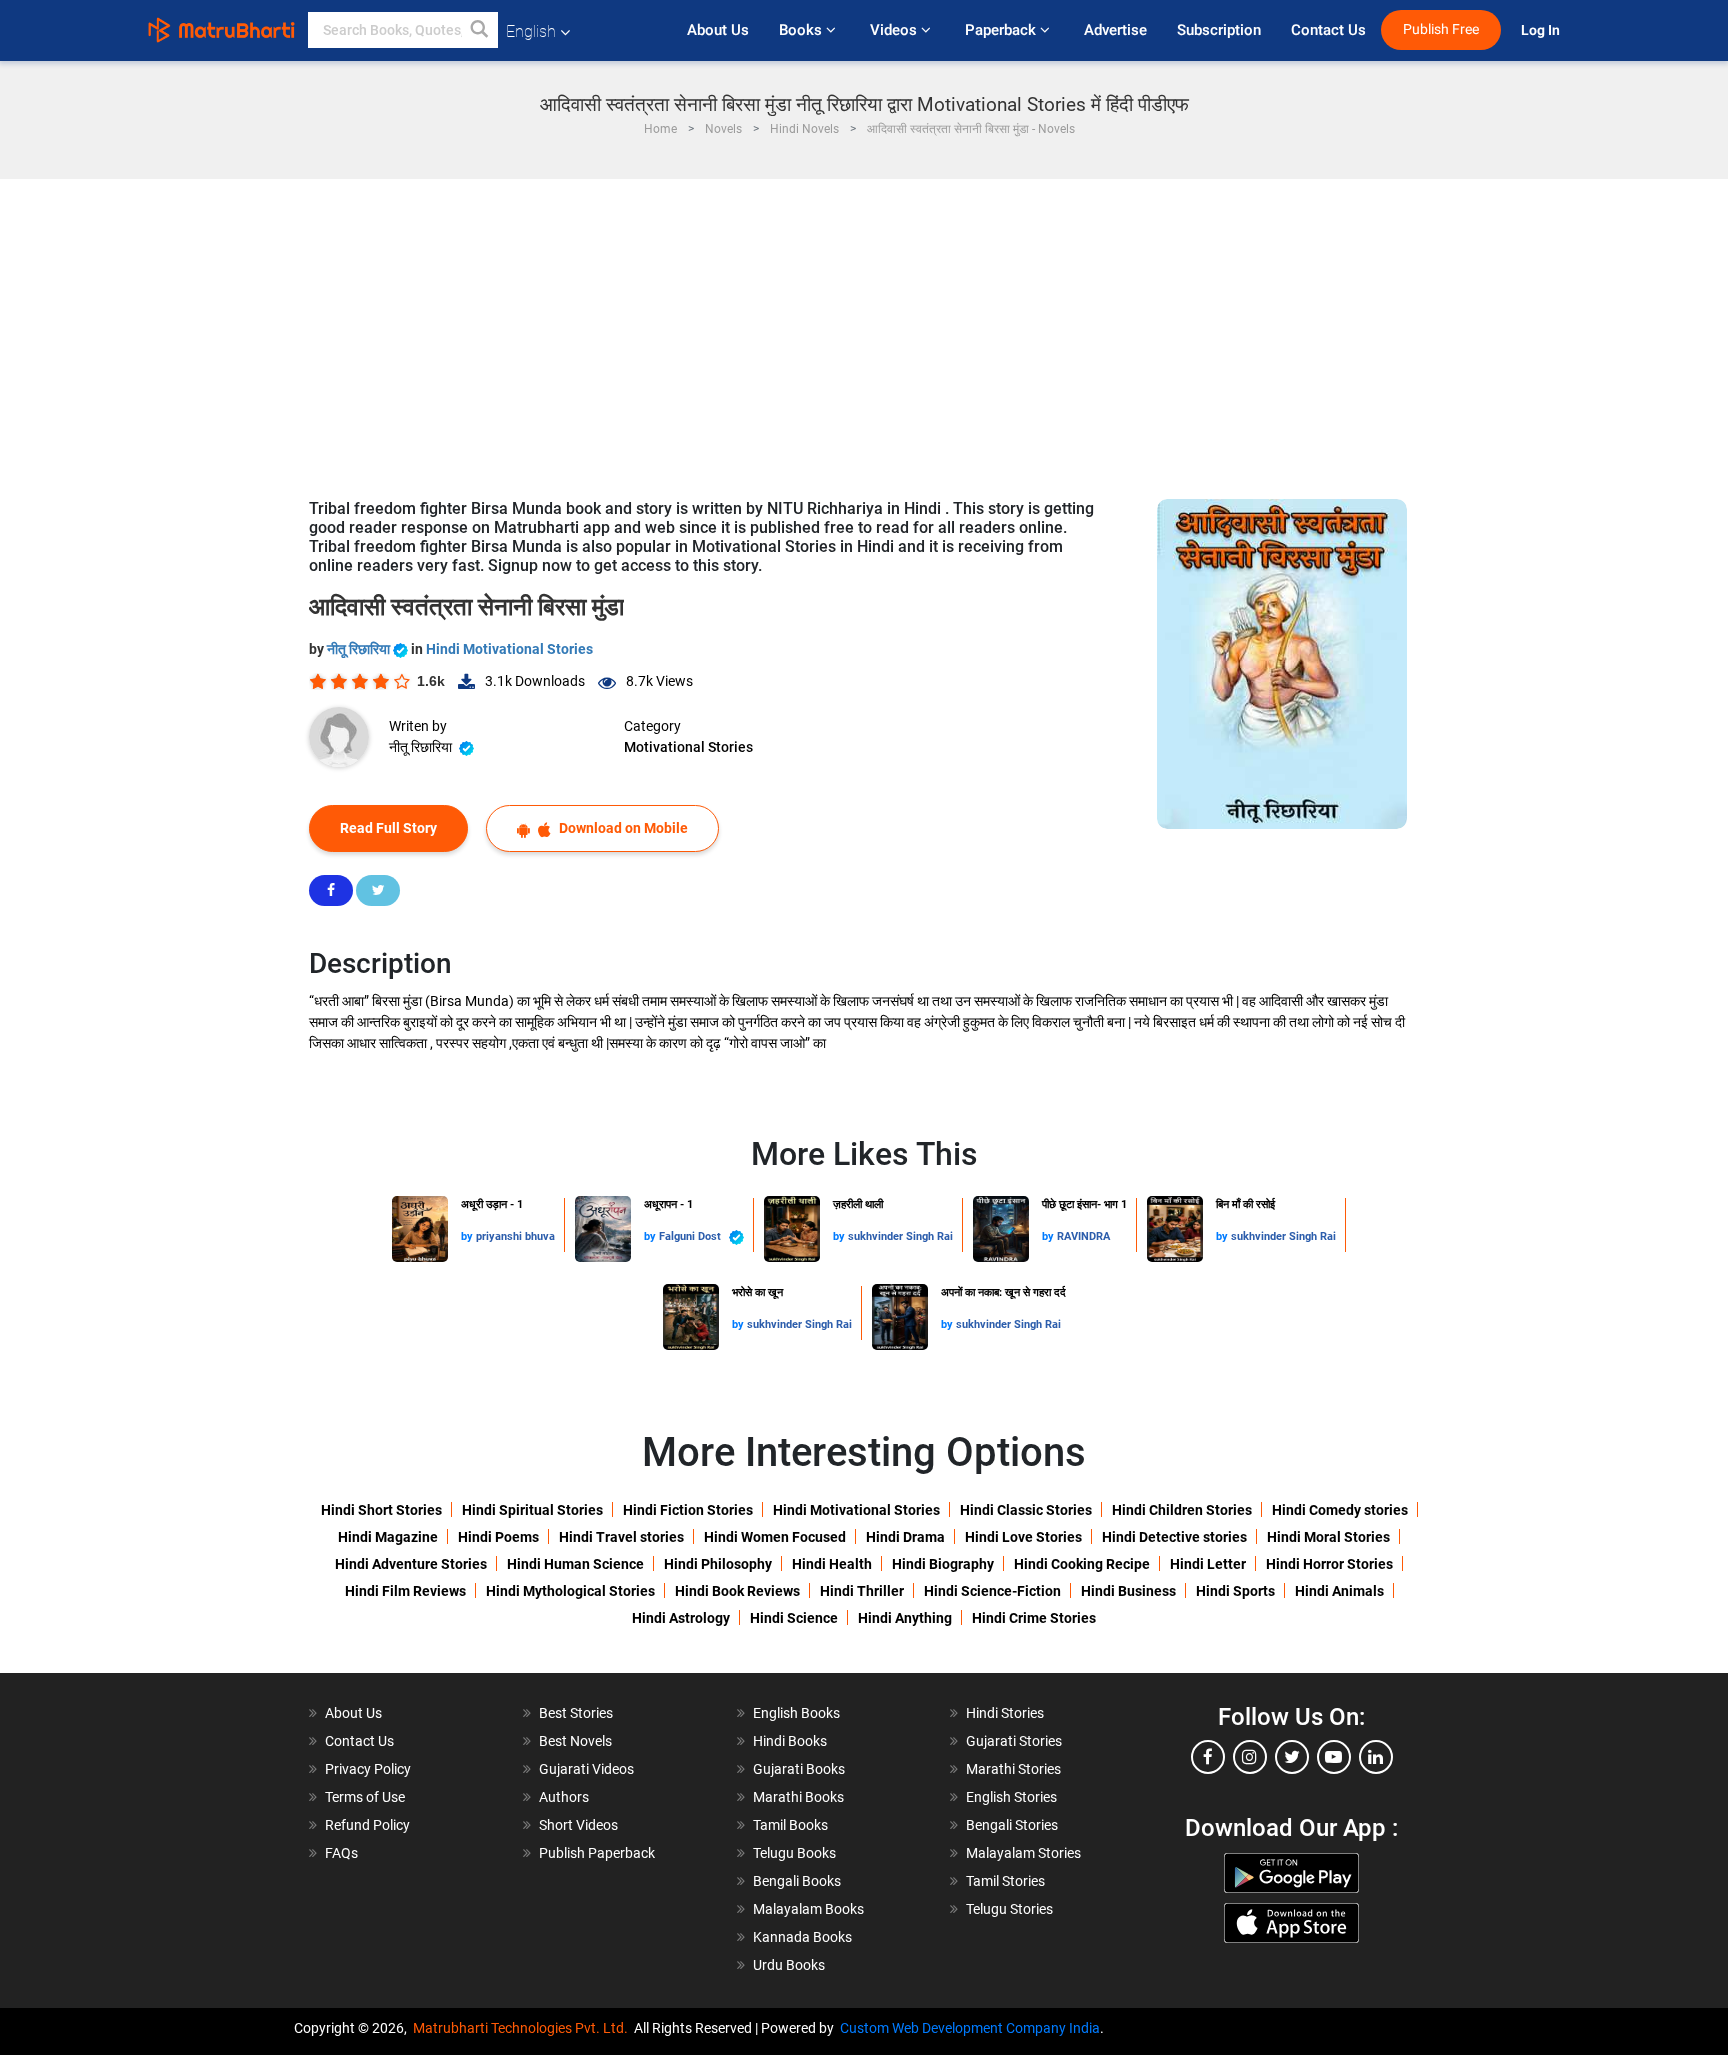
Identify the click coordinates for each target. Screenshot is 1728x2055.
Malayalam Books (808, 1909)
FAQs (341, 1853)
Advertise (1115, 30)
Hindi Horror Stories (1329, 1564)
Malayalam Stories (1023, 1853)
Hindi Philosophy (718, 1564)
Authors (564, 1797)
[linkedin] (1376, 1757)
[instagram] (1250, 1757)
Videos (895, 30)
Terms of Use (365, 1797)
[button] (480, 30)
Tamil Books (790, 1825)
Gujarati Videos (586, 1769)
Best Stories (576, 1713)
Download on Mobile (622, 828)
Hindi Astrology (681, 1618)
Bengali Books (797, 1881)
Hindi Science (794, 1618)
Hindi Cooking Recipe (1082, 1564)
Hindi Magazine (388, 1537)
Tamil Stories (1005, 1881)
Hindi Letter (1208, 1564)
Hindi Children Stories (1182, 1510)
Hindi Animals (1339, 1591)
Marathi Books (798, 1797)
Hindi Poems (498, 1537)
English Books (796, 1713)
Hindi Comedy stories (1340, 1510)
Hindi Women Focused (775, 1537)
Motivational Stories (688, 747)
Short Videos (578, 1825)
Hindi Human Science (575, 1564)
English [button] (531, 31)
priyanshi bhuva (515, 1236)
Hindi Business (1128, 1591)
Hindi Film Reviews (405, 1591)
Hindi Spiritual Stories (532, 1510)
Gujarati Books (799, 1769)
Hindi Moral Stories (1328, 1537)
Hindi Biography (943, 1564)
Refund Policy (367, 1825)
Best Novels (575, 1741)
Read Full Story (388, 828)
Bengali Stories (1012, 1825)
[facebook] (1208, 1757)
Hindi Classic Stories (1026, 1510)
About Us (718, 30)
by (468, 1236)
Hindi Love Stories (1023, 1537)
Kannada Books (802, 1937)
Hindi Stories (1005, 1713)
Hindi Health (832, 1564)
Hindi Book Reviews (737, 1591)
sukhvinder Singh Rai (900, 1236)
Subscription (1219, 30)
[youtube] (1334, 1757)
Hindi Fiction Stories (688, 1510)
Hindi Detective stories (1174, 1537)
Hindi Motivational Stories (509, 649)
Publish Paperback (597, 1853)
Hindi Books (790, 1741)
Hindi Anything (905, 1618)
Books (802, 30)
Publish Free (1441, 29)
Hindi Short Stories (381, 1510)
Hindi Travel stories (621, 1537)
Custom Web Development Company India (970, 2028)
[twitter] (1292, 1757)
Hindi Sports (1235, 1591)
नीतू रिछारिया (360, 649)
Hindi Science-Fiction (992, 1591)
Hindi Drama (905, 1537)
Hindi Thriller (862, 1591)
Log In (1542, 30)
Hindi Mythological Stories (570, 1591)
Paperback (1002, 30)
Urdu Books (789, 1965)
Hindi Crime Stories (1034, 1618)
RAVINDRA (1083, 1236)
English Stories (1011, 1797)
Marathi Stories (1013, 1769)
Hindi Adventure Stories (411, 1564)
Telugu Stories (1009, 1909)
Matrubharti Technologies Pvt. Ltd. (523, 2028)
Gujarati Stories (1014, 1741)
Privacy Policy (368, 1769)
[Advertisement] (864, 329)
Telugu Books (794, 1853)
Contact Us (1328, 30)
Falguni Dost (691, 1236)
